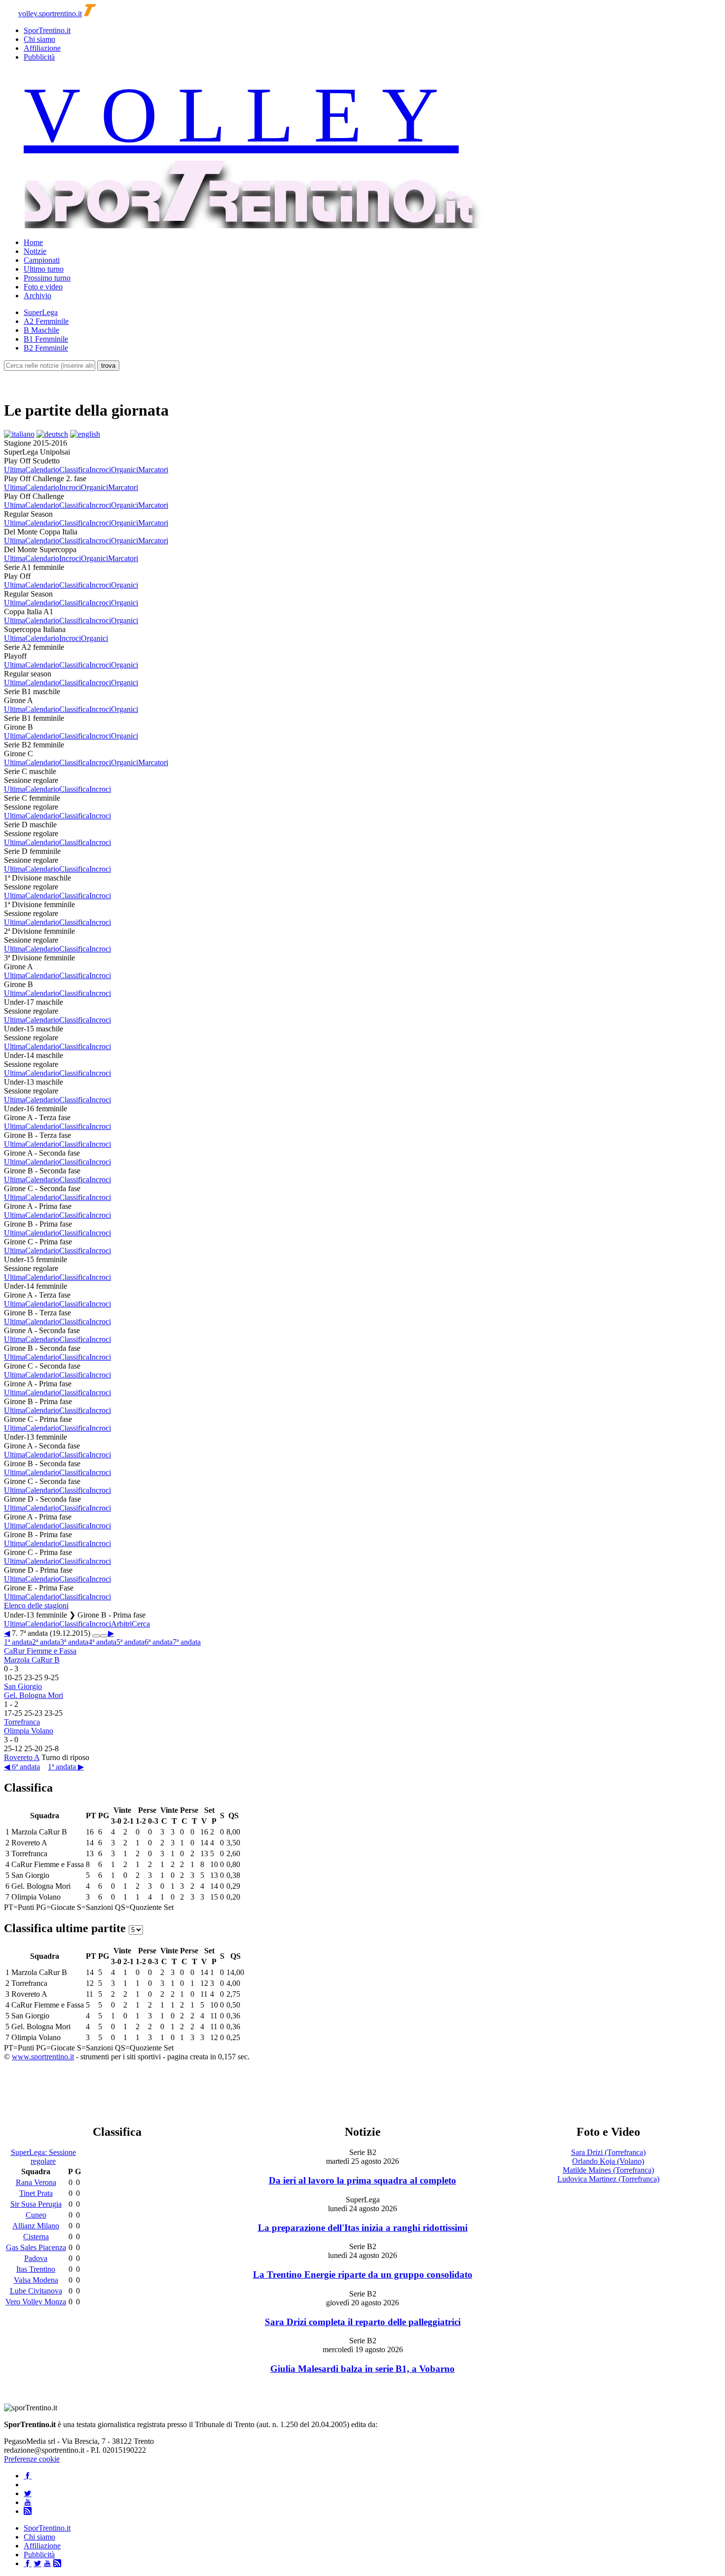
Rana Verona (36, 2182)
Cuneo (36, 2215)
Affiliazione (42, 48)
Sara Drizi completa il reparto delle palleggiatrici (363, 2322)
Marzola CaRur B (32, 1660)
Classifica (74, 470)
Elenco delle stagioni (36, 1606)
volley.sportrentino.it (50, 14)
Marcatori (153, 470)
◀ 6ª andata (22, 1767)
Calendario (42, 470)
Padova (36, 2258)
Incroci (100, 470)
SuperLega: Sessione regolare (43, 2157)
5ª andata (130, 1642)
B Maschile (41, 330)
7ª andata (187, 1642)
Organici (125, 470)
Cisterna (36, 2237)
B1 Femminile (46, 339)
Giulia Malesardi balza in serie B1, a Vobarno (362, 2369)
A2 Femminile (46, 321)
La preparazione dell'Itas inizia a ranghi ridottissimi (363, 2228)
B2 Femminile (46, 348)
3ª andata (74, 1642)
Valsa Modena (36, 2280)
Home (33, 242)
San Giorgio (23, 1686)
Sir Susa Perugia (36, 2204)
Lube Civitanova (36, 2291)
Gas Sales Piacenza (36, 2247)
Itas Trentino (36, 2269)
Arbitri (121, 1624)
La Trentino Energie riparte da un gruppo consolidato (363, 2275)
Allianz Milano (36, 2226)
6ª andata (159, 1642)
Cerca (141, 1624)
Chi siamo (39, 39)
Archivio (37, 296)
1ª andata (18, 1642)
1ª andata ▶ (66, 1767)
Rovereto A (22, 1757)
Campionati (42, 260)
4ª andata (102, 1642)
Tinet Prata (36, 2193)
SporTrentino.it (47, 30)
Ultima (15, 470)
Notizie (35, 251)
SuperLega (41, 312)
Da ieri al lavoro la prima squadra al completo (362, 2180)
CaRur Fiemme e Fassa (40, 1651)
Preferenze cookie (32, 2459)
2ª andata (46, 1642)
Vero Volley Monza (36, 2302)
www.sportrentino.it (43, 2057)
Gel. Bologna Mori (34, 1695)
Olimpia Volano (29, 1731)
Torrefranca (22, 1722)
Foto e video (43, 287)
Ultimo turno (44, 269)
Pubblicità (39, 57)
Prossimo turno (47, 278)
